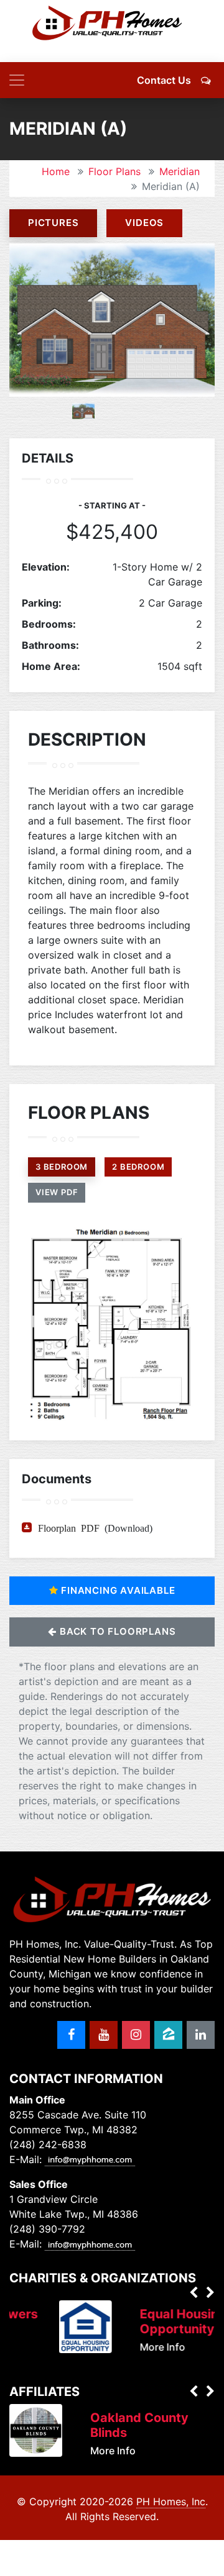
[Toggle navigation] (17, 80)
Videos (144, 223)
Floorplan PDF (69, 1527)
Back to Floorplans (116, 1631)
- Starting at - (112, 505)
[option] (112, 320)
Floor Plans (114, 171)
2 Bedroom (138, 1167)
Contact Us (164, 80)
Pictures (53, 223)
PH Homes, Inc (171, 2501)
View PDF (57, 1192)
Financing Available (116, 1590)
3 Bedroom (62, 1167)
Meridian (180, 171)
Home (56, 171)
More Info (138, 2347)
